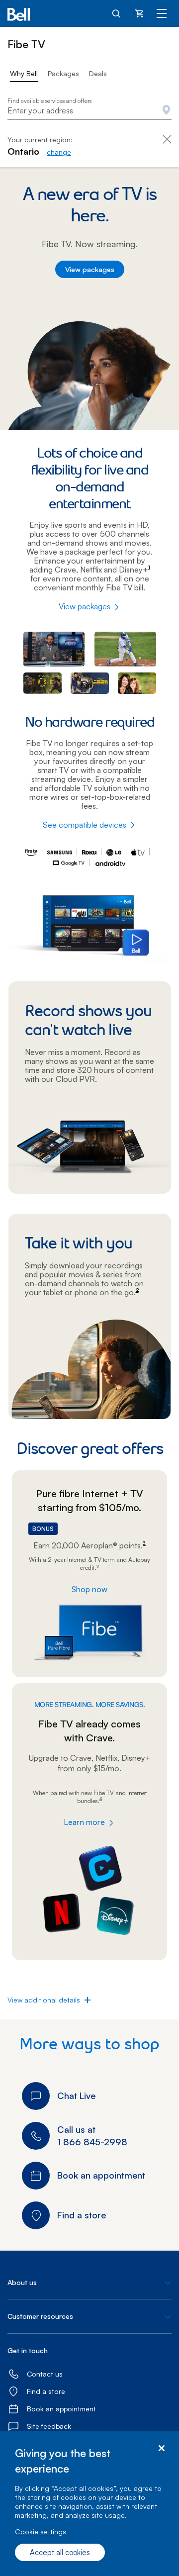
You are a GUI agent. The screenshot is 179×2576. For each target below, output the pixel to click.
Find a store (46, 2391)
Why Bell (24, 73)
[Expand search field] (117, 13)
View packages (90, 269)
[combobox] (89, 111)
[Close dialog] (161, 2448)
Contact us (45, 2374)
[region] (89, 2503)
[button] (44, 2000)
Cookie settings (41, 2531)
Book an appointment (61, 2409)
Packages (63, 73)
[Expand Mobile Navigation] (162, 13)
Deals (98, 73)
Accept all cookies (60, 2552)
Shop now (89, 1589)
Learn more (84, 1822)
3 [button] (144, 1543)
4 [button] (101, 1799)
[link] (59, 152)
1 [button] (149, 567)
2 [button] (137, 1290)
